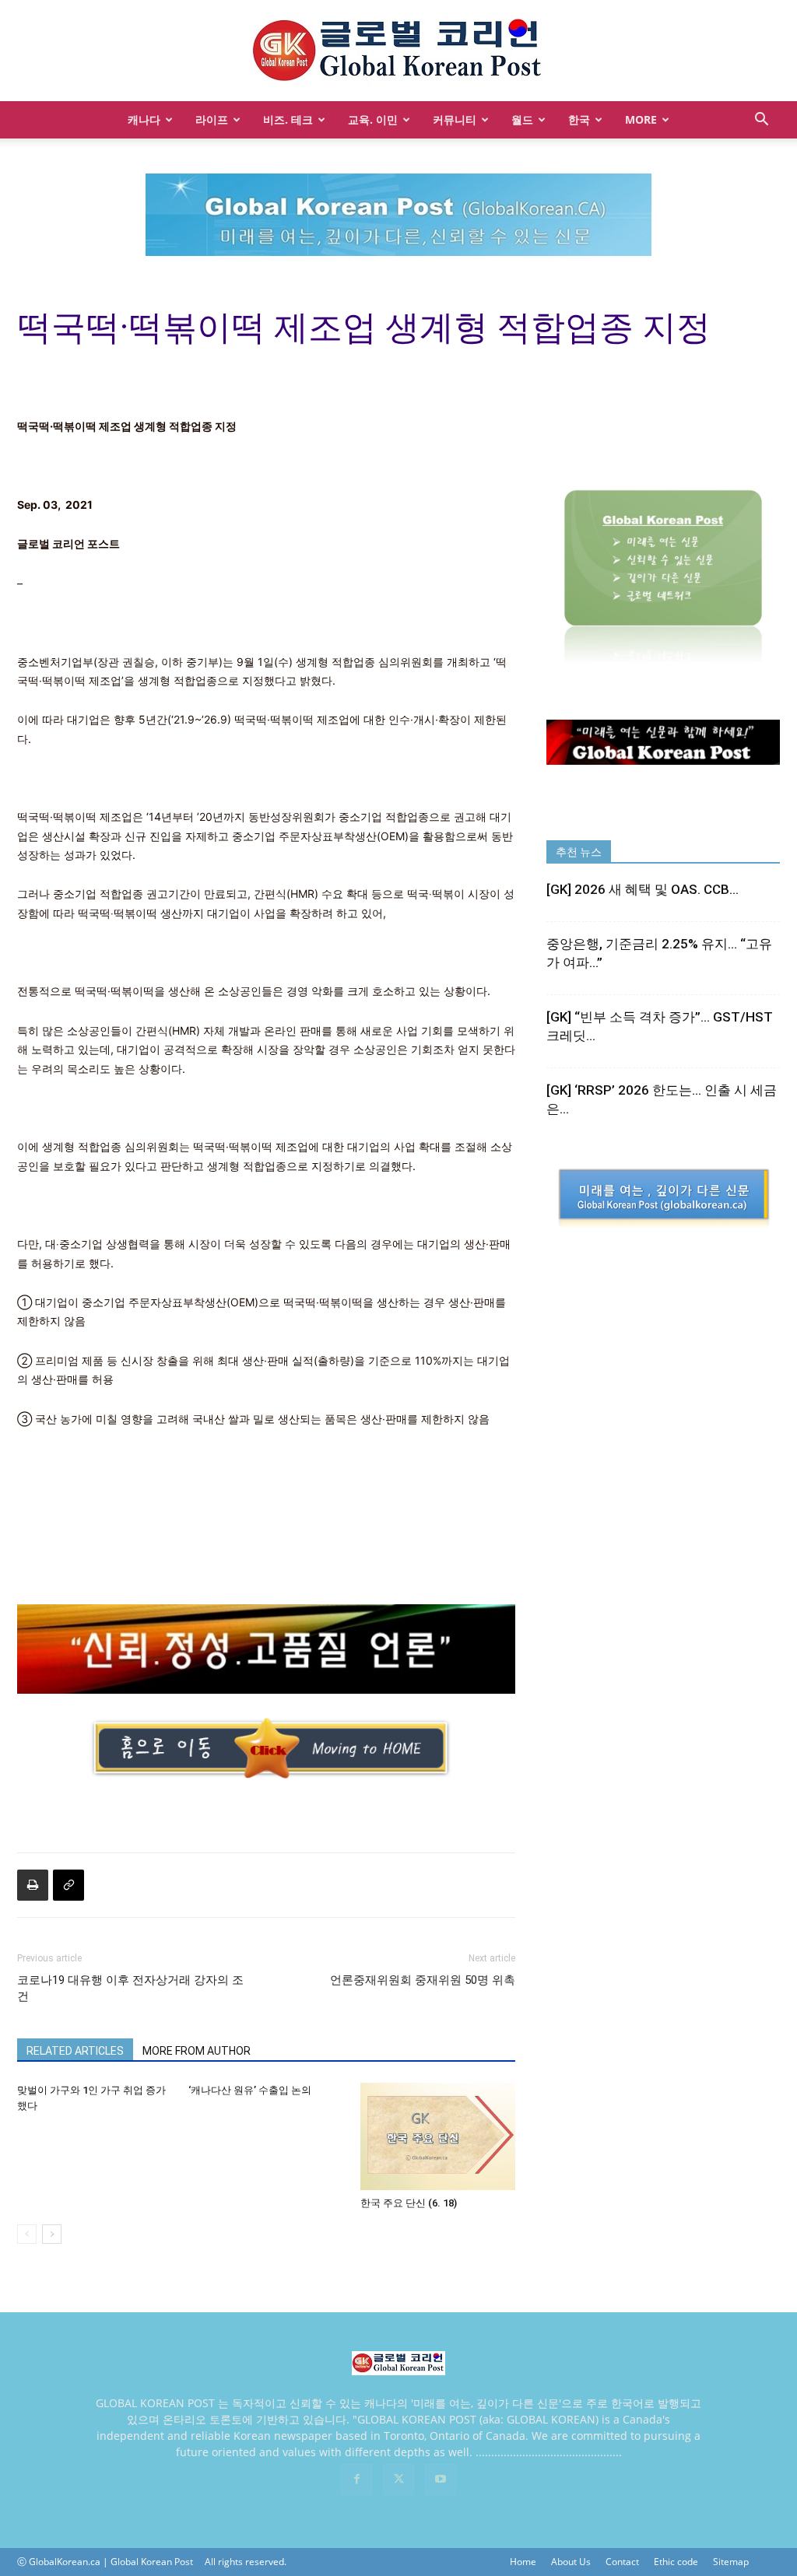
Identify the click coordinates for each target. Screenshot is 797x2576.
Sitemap (731, 2562)
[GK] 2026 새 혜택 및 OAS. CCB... (643, 889)
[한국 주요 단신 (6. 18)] (438, 2136)
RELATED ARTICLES (75, 2051)
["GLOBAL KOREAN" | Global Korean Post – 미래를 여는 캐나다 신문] (398, 51)
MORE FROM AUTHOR (197, 2051)
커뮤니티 (455, 119)
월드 (522, 119)
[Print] (33, 1885)
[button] (761, 121)
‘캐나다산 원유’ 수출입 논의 (250, 2090)
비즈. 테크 (288, 119)
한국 (579, 119)
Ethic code (676, 2562)
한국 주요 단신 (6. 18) (409, 2203)
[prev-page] (27, 2234)
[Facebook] (356, 2480)
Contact (622, 2562)
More (641, 119)
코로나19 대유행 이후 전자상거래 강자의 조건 (130, 1988)
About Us (571, 2562)
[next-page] (52, 2234)
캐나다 (144, 119)
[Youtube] (441, 2480)
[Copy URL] (68, 1885)
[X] (398, 2480)
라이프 (212, 119)
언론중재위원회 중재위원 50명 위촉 (423, 1980)
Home (523, 2562)
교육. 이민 (373, 119)
